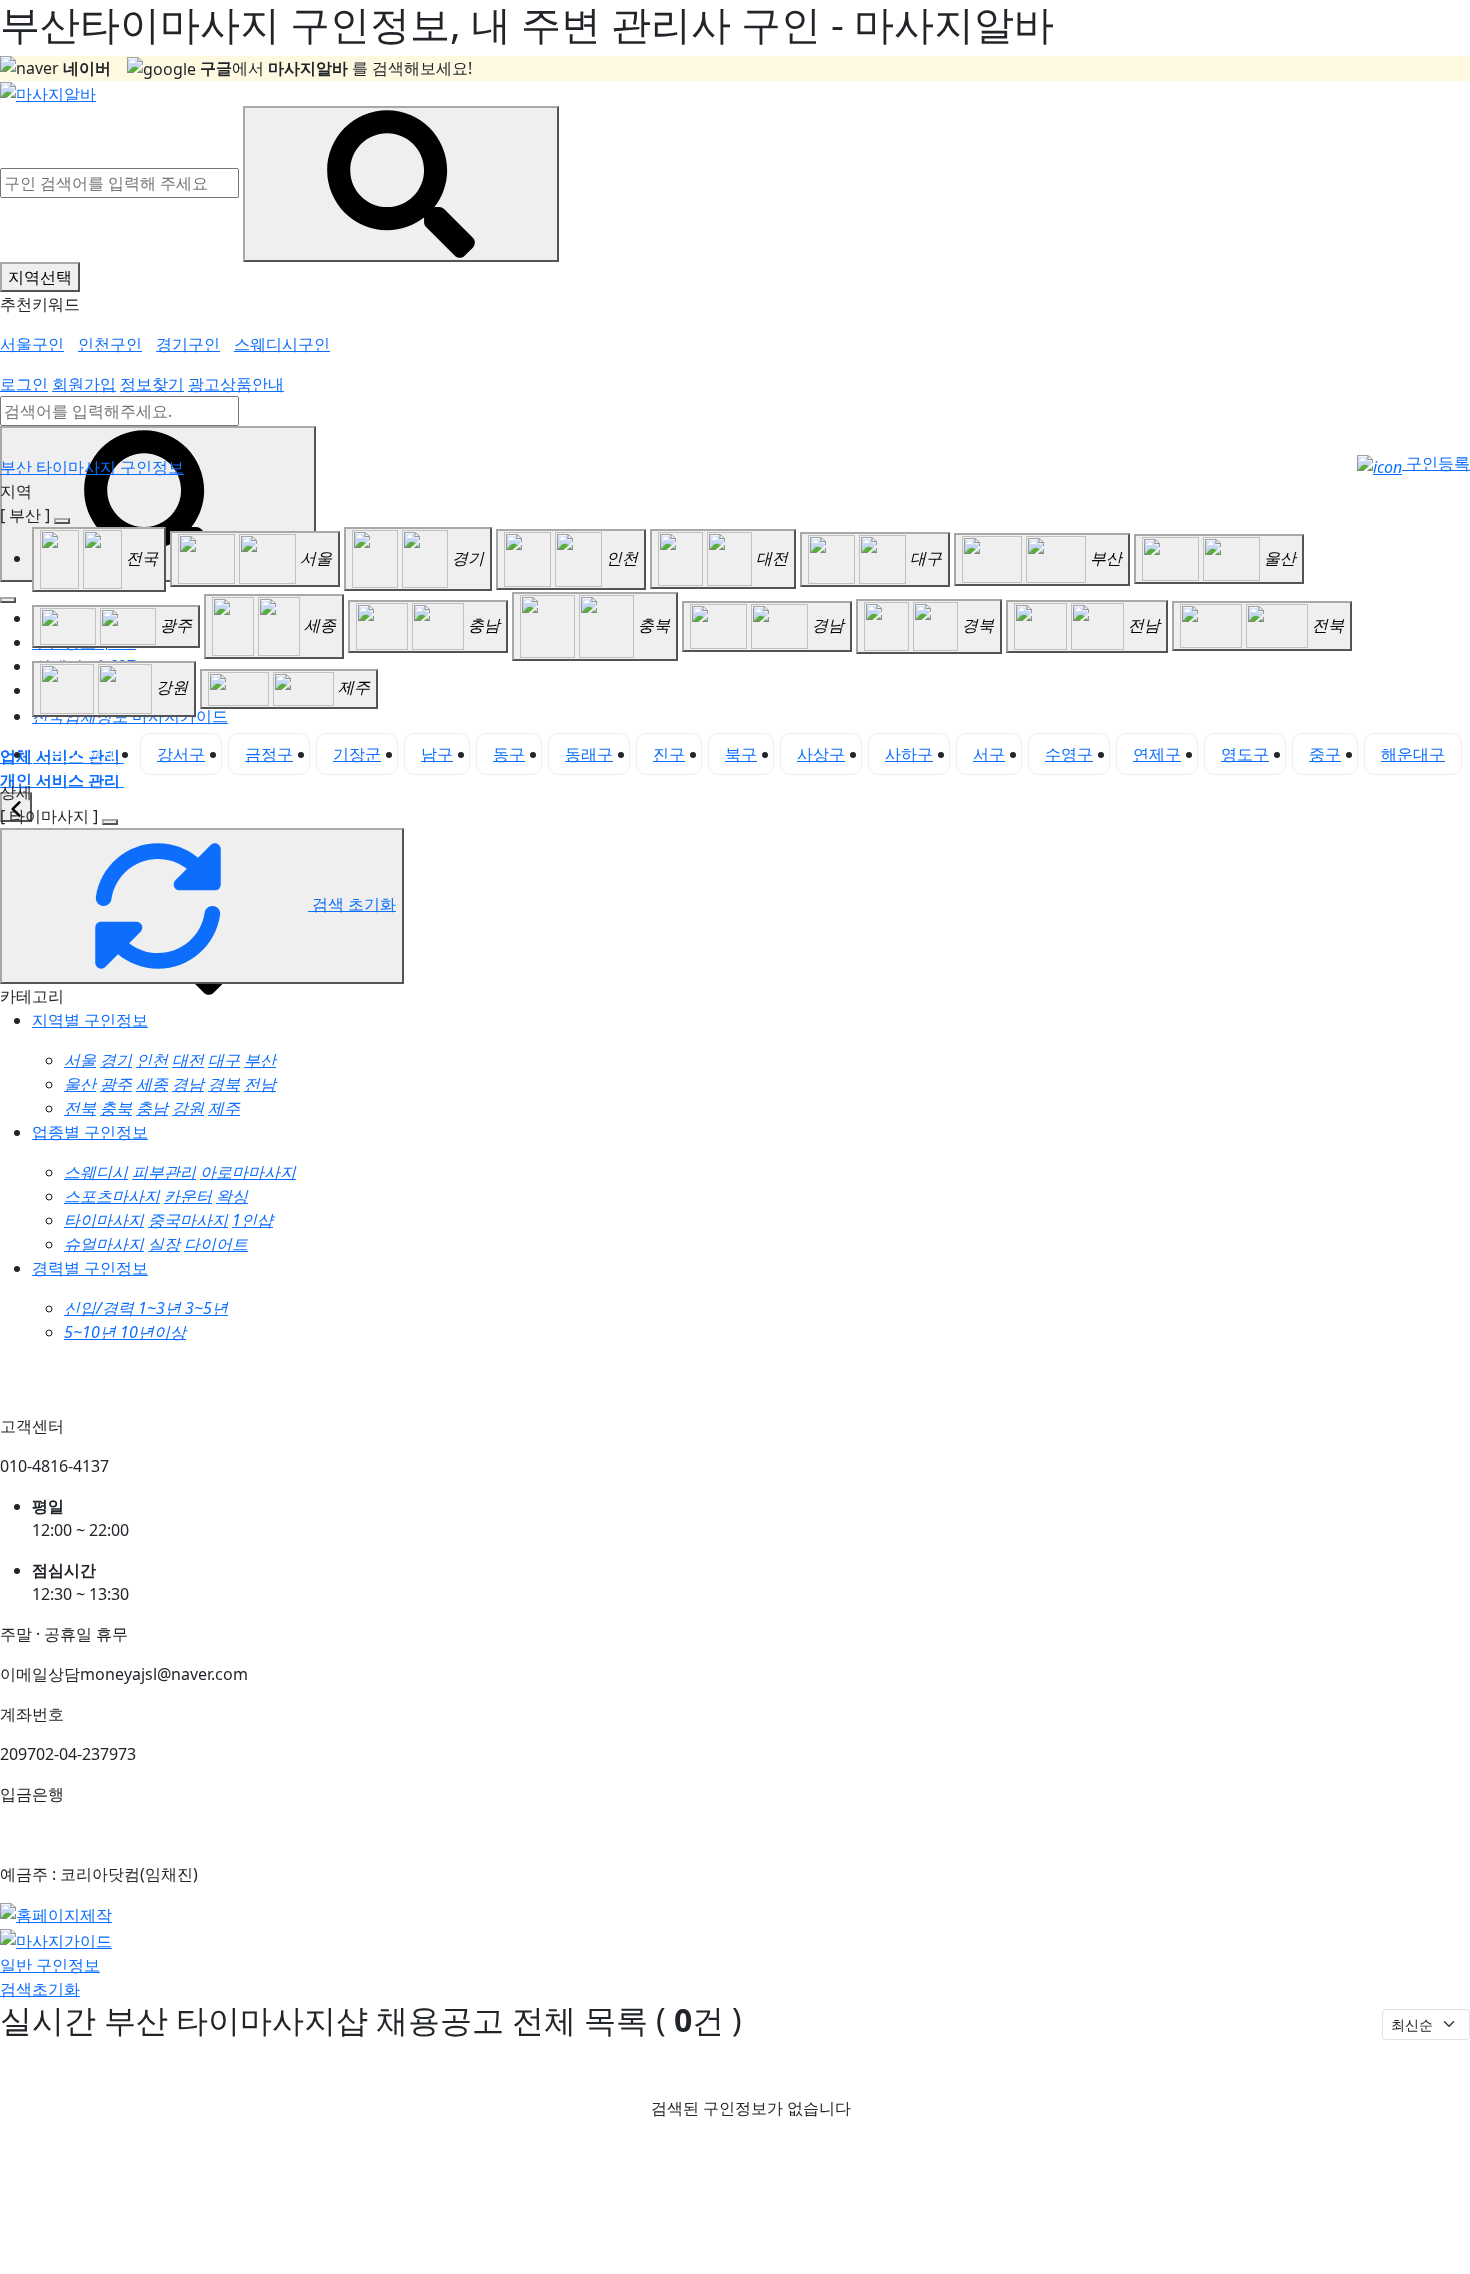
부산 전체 (83, 754)
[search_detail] (110, 822)
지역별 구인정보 (90, 1020)
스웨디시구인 (282, 344)
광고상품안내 (236, 384)
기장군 (357, 754)
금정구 (269, 754)
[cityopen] (62, 521)
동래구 (589, 754)
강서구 (181, 754)
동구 (509, 754)
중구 (1325, 754)
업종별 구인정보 (90, 1132)
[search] (158, 504)
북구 (741, 754)
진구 (669, 754)
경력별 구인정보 (90, 1268)
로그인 (24, 384)
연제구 (1157, 754)
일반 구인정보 (50, 1965)
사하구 (909, 754)
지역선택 (40, 277)
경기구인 (188, 344)
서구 (989, 754)
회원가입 (84, 384)
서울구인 (32, 344)
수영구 (1069, 754)
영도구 (1245, 754)
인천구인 (110, 344)
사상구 (821, 754)
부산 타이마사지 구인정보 (92, 467)
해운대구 (1413, 754)
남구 (437, 754)
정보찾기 (152, 384)
